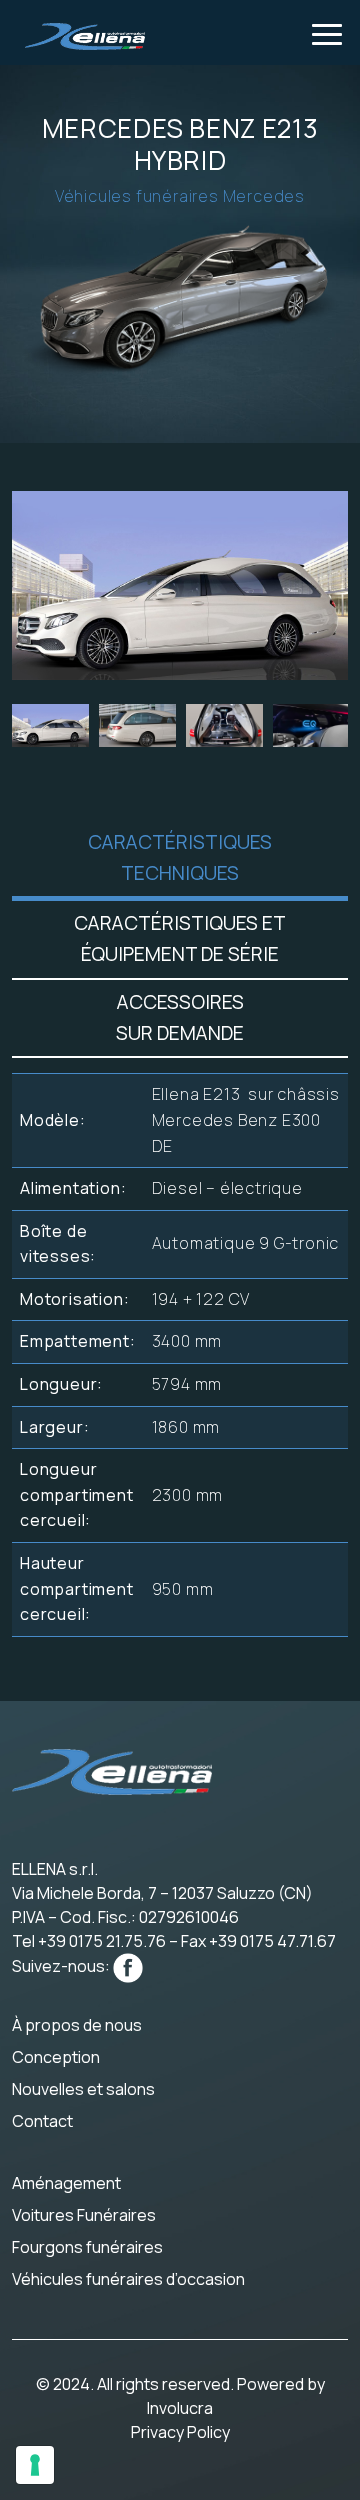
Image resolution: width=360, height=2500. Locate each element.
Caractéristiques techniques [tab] (180, 857)
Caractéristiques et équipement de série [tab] (180, 938)
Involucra (180, 2408)
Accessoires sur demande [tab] (180, 1017)
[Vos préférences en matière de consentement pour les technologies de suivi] (35, 2465)
